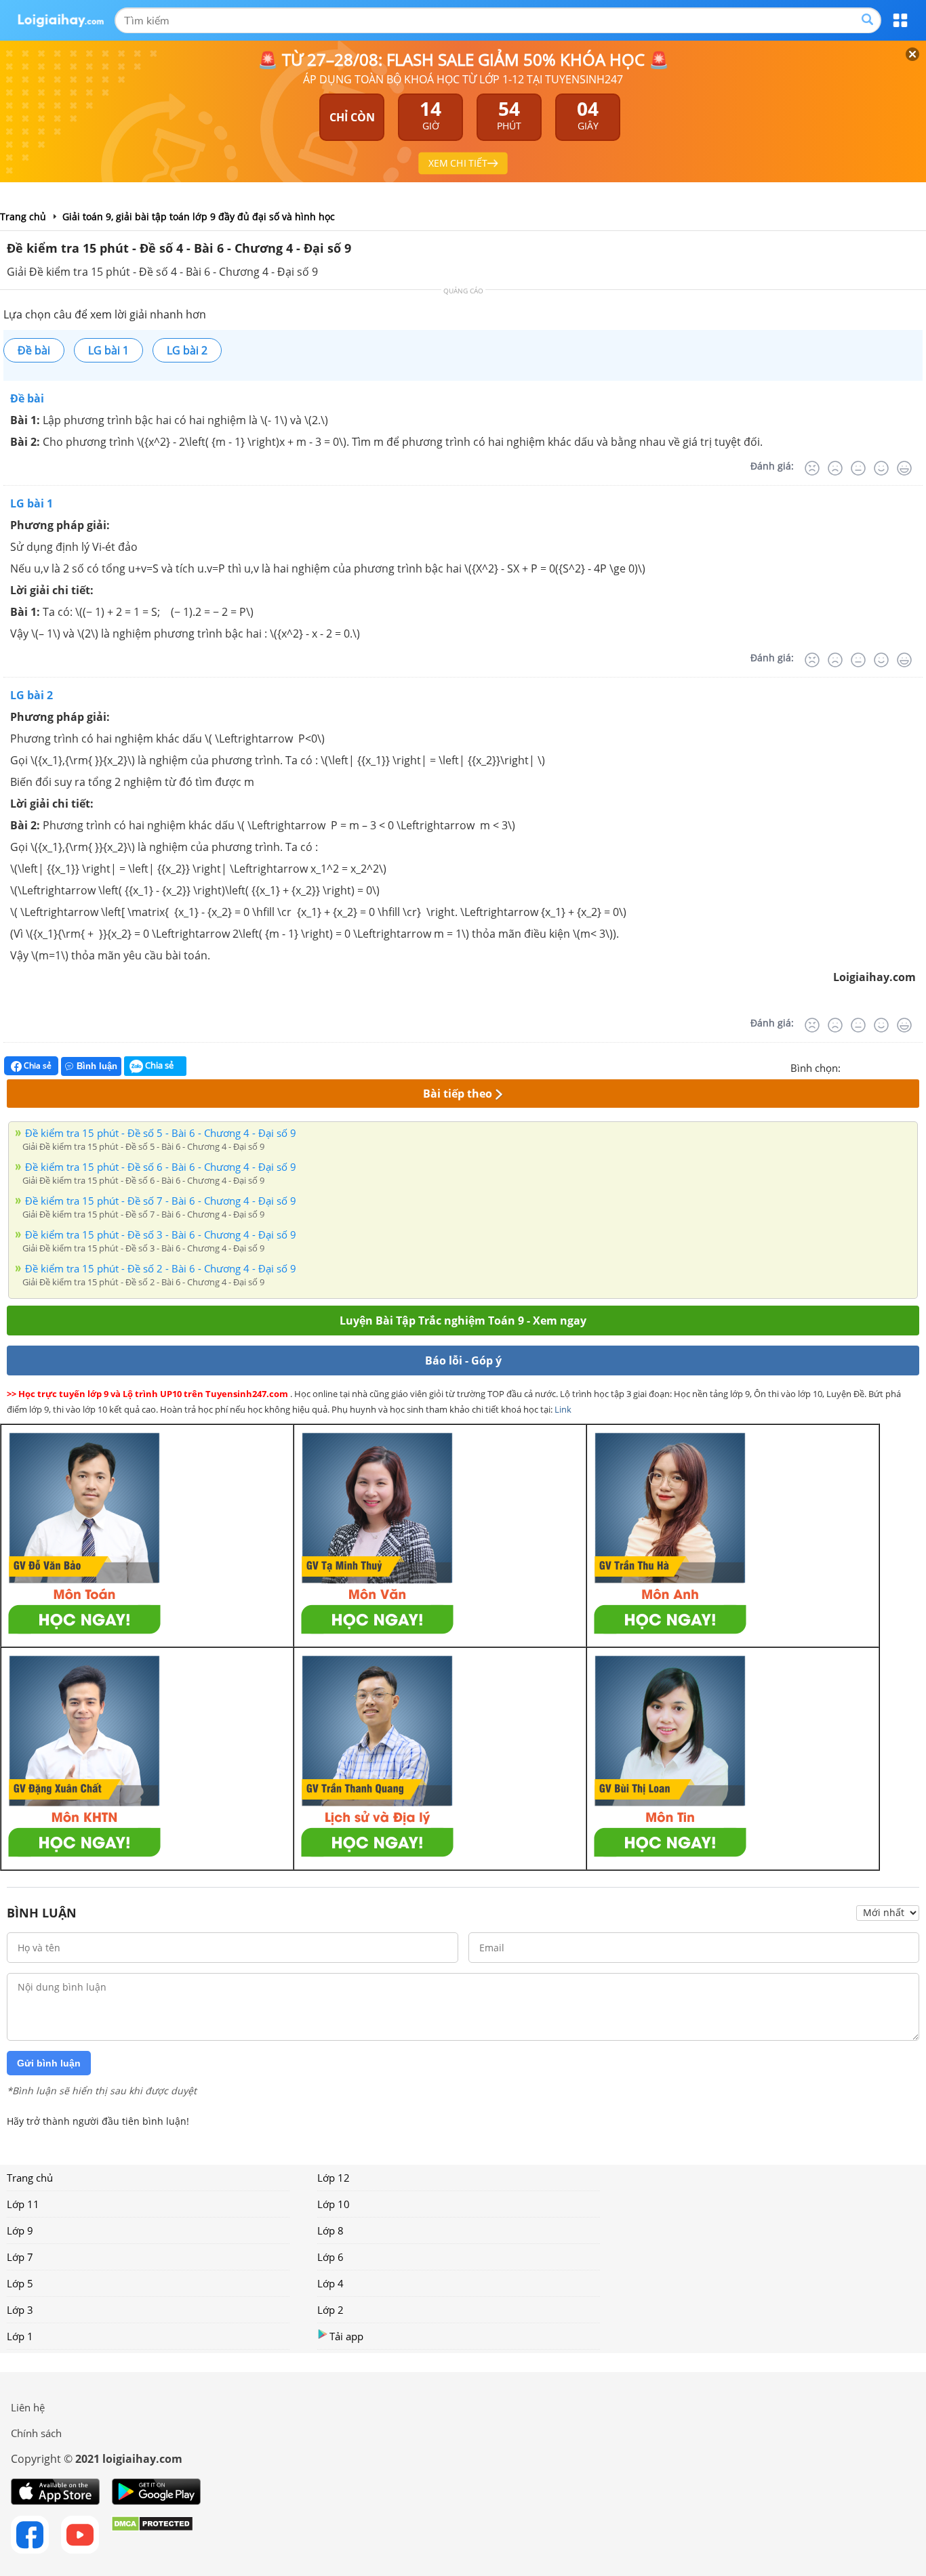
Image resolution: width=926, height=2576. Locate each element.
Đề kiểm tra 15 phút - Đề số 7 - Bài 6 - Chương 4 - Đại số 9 (161, 1201)
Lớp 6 (330, 2257)
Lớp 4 (330, 2283)
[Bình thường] (858, 468)
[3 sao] (884, 1066)
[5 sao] (917, 1066)
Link (563, 1409)
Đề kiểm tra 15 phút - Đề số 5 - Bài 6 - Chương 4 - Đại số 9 (161, 1133)
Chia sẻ (37, 1065)
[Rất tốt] (904, 468)
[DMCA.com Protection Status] (152, 2535)
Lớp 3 (20, 2310)
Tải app (346, 2336)
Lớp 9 (20, 2230)
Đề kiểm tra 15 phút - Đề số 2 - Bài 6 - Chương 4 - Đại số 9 (161, 1268)
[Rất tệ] (812, 468)
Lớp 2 (330, 2310)
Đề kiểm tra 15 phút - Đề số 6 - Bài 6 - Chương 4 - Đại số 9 (161, 1167)
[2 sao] (868, 1066)
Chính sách (36, 2433)
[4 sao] (900, 1066)
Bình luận (97, 1066)
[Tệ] (835, 468)
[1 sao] (851, 1066)
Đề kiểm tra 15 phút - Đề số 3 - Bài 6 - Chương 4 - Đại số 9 (161, 1234)
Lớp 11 (23, 2204)
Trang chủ (30, 2178)
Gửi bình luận (49, 2063)
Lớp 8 (330, 2230)
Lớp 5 (20, 2283)
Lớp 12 (334, 2178)
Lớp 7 (20, 2257)
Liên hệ (28, 2407)
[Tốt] (881, 468)
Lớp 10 (334, 2204)
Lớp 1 (20, 2336)
